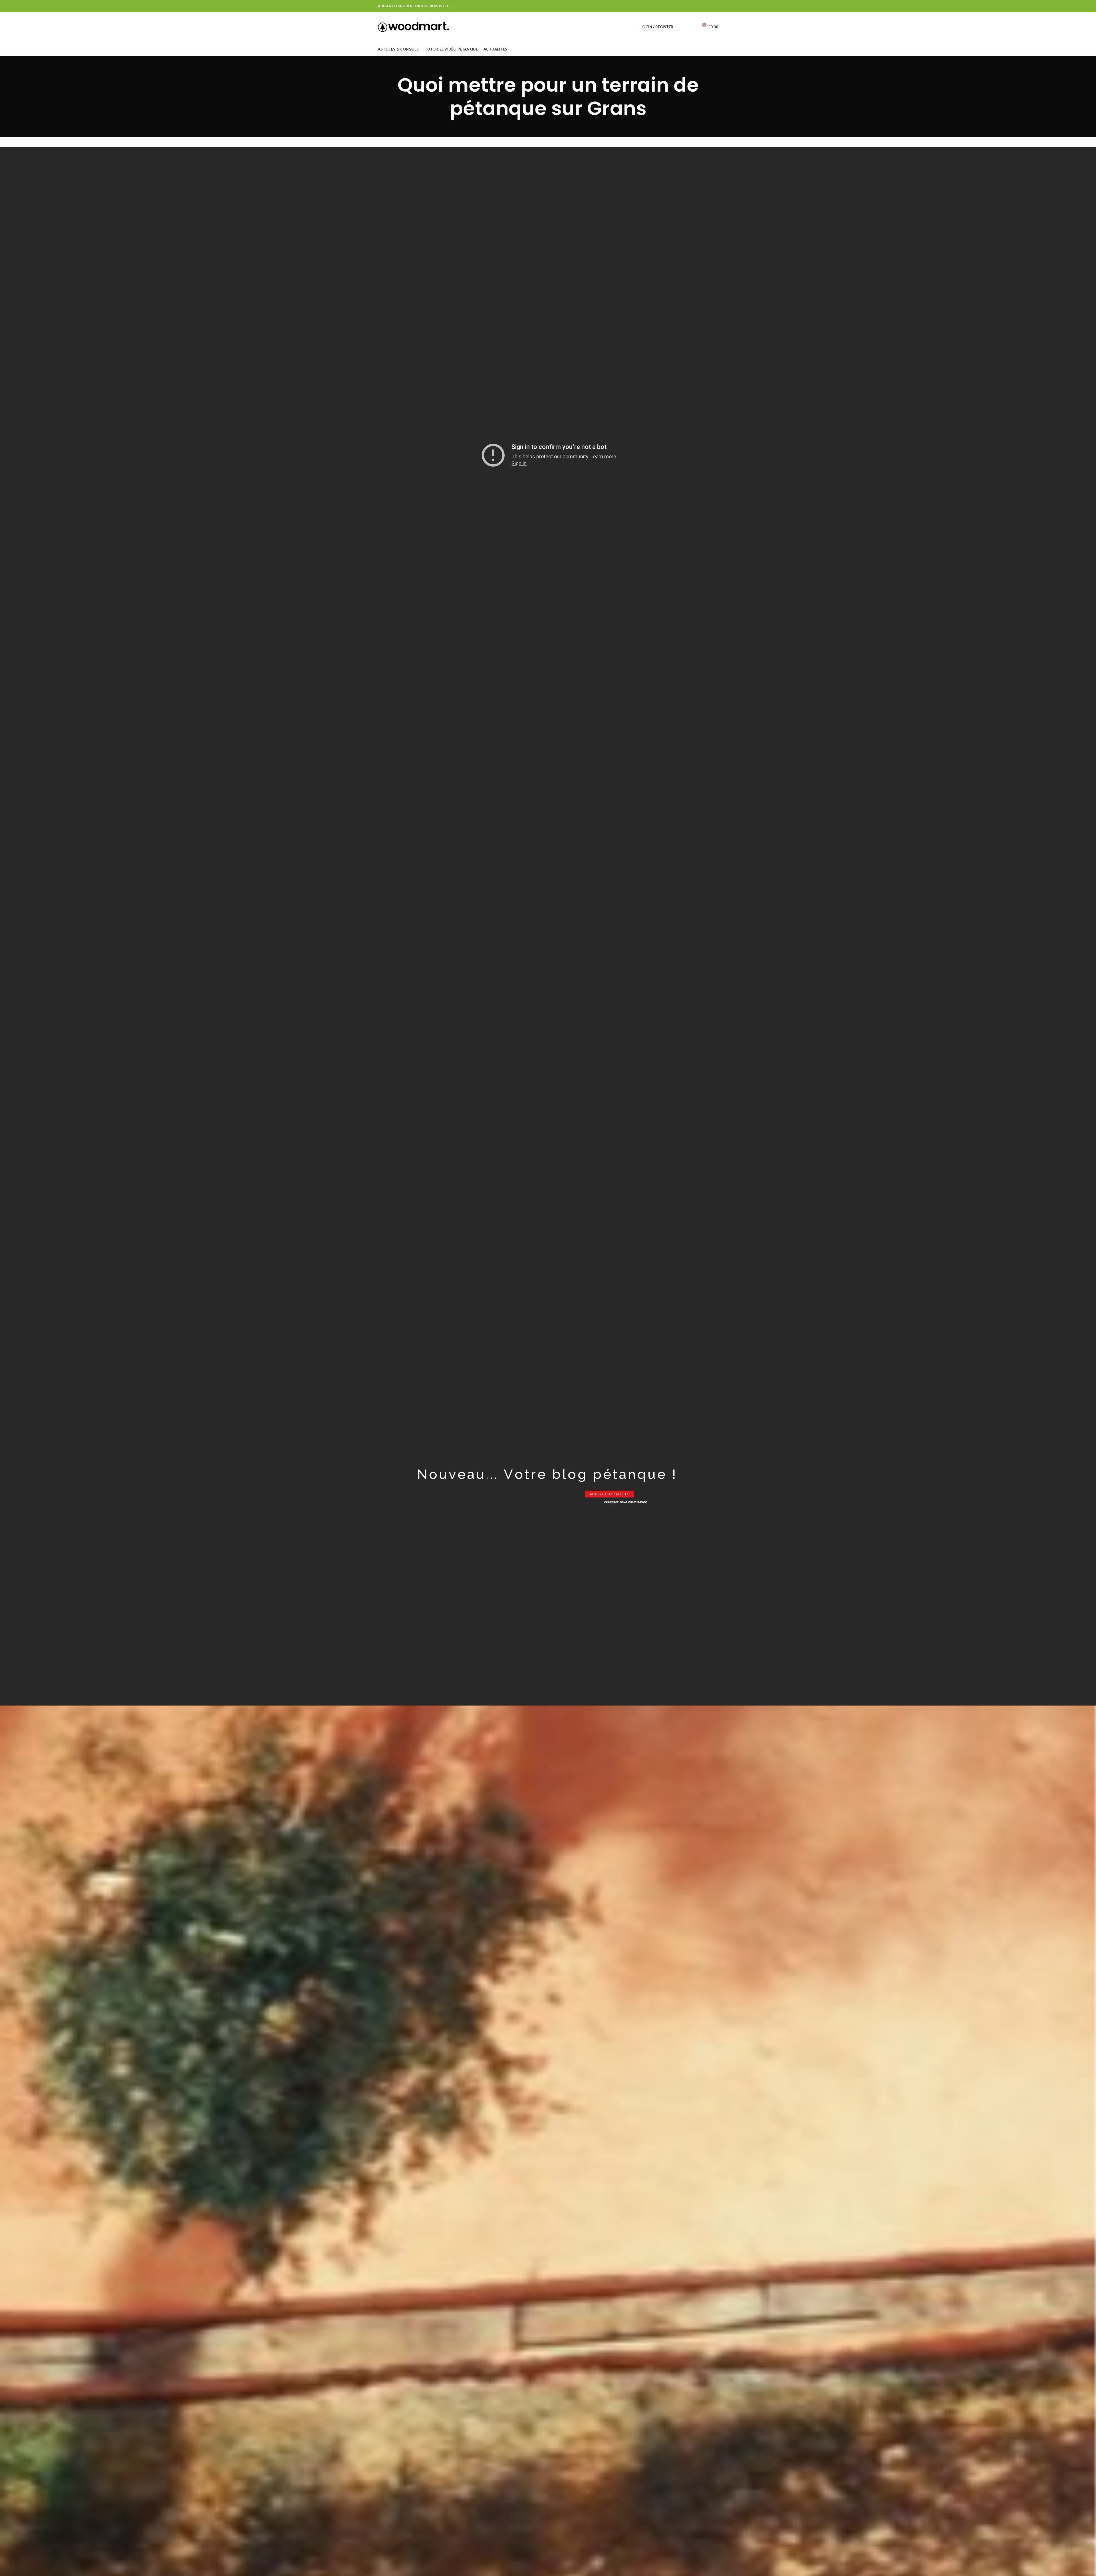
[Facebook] (715, 6)
